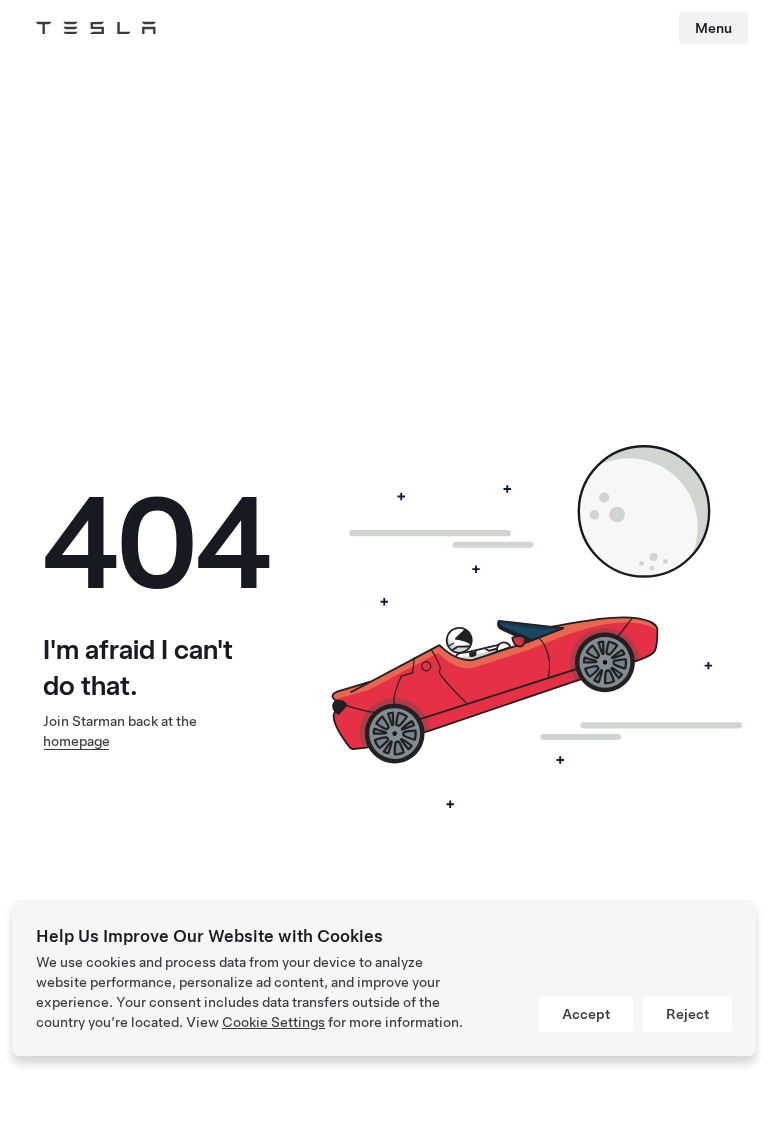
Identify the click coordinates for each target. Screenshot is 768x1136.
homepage (76, 741)
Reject (687, 1014)
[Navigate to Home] (96, 28)
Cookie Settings (273, 1022)
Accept (586, 1014)
